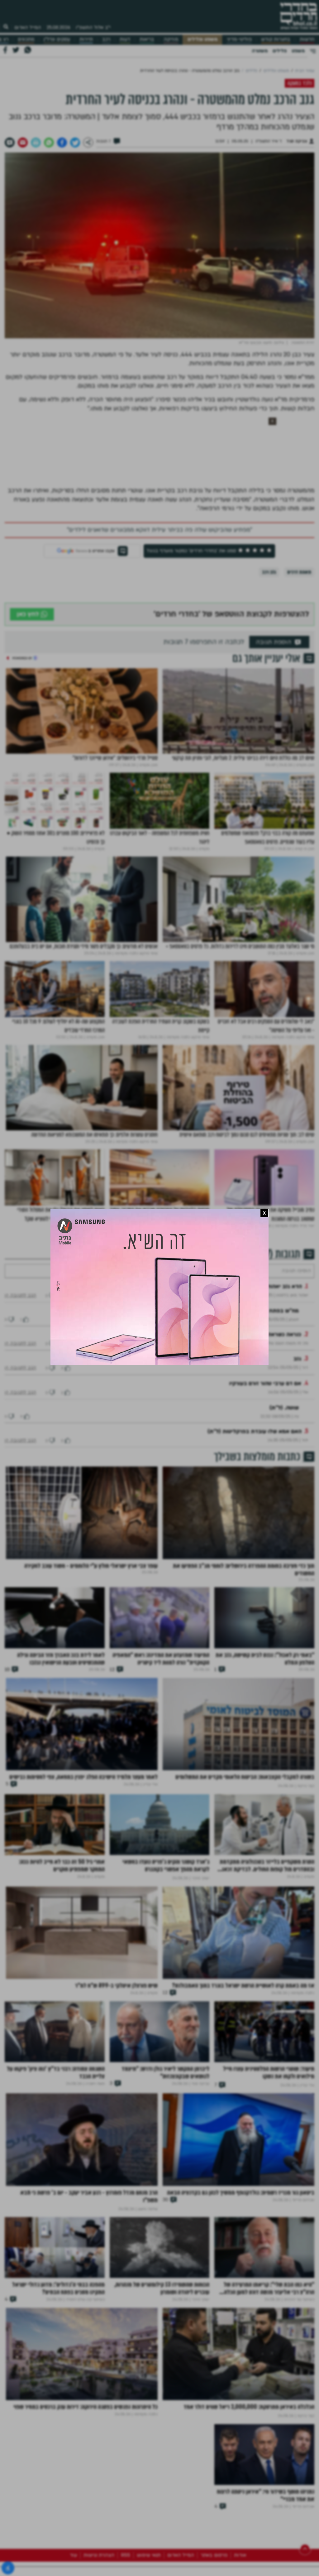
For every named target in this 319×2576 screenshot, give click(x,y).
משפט (298, 51)
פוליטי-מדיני (239, 39)
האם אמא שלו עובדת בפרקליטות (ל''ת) (255, 1450)
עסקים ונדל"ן (57, 39)
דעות (125, 39)
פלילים (280, 51)
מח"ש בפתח (284, 1329)
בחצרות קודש (276, 39)
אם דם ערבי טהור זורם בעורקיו (265, 1402)
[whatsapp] (49, 143)
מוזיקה (171, 39)
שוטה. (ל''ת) (284, 1426)
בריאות (147, 39)
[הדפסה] (36, 143)
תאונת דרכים (299, 572)
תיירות (86, 39)
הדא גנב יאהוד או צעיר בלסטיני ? (262, 1305)
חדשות (307, 39)
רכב (106, 39)
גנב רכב (269, 572)
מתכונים (26, 39)
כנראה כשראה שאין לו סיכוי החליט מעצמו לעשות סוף (238, 1353)
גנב (297, 1377)
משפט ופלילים (202, 39)
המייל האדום (28, 27)
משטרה (260, 51)
